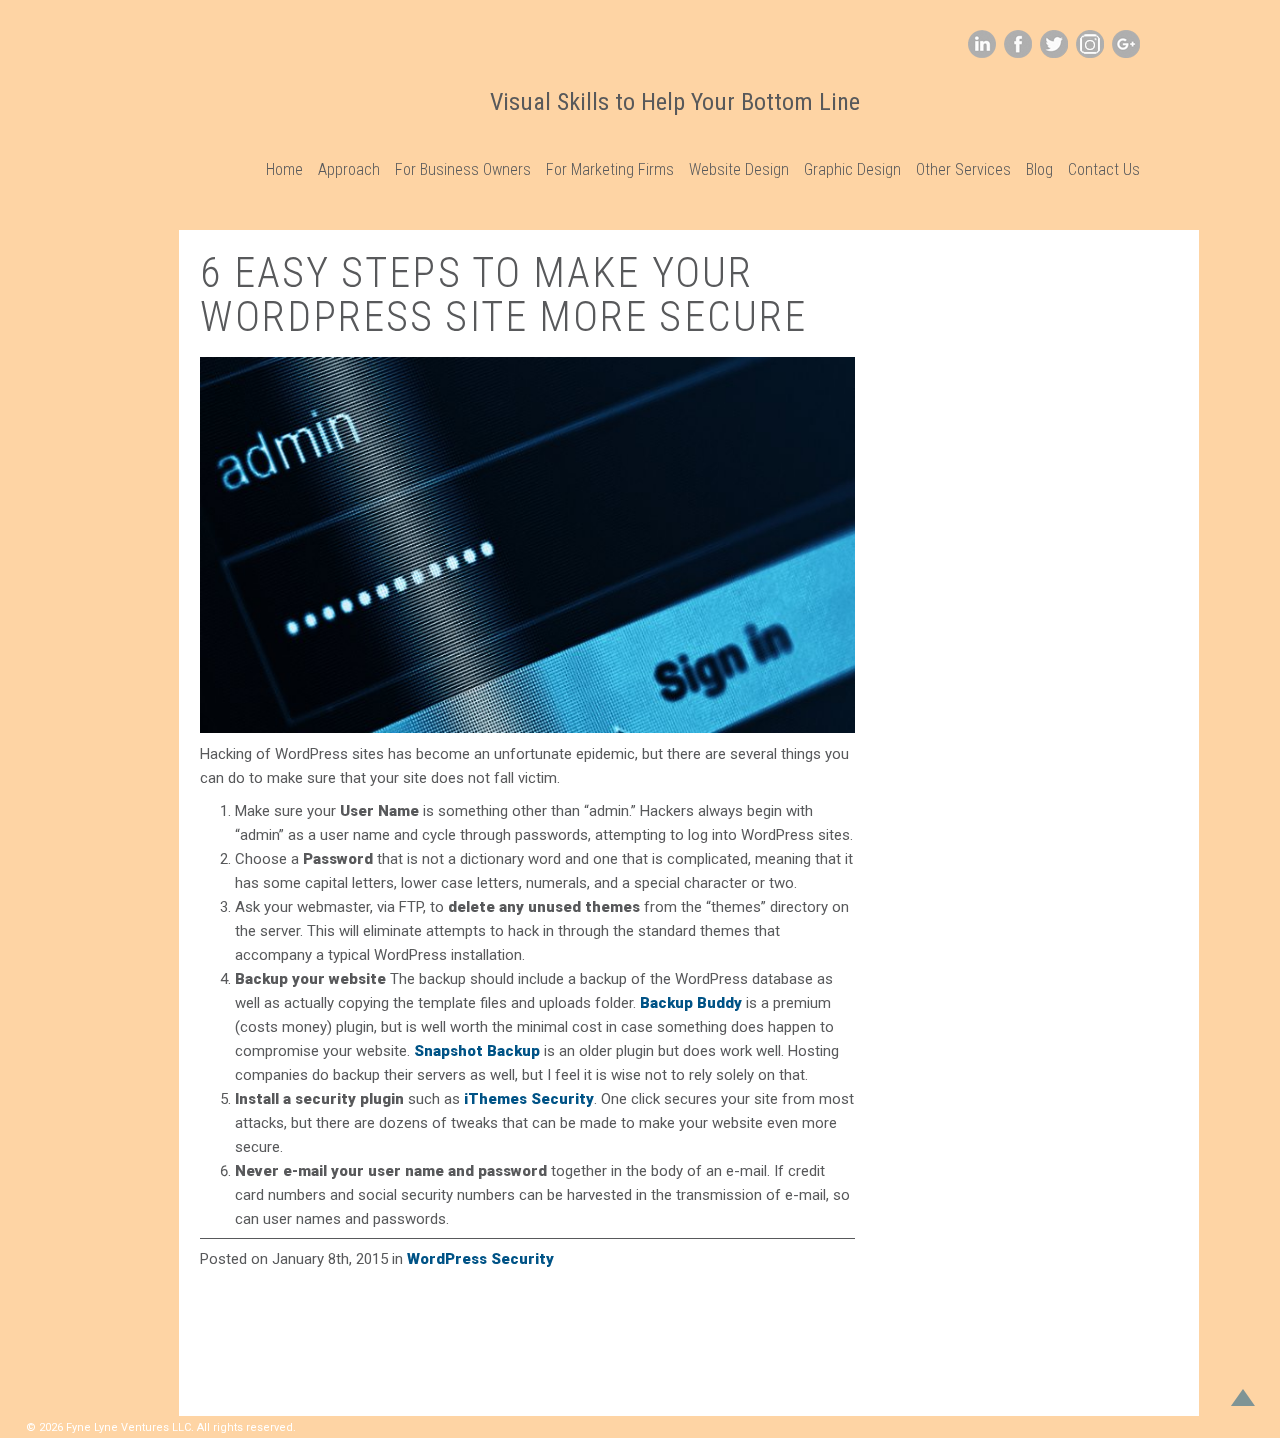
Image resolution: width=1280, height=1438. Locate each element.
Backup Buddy (691, 1003)
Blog (1039, 169)
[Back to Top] (1243, 1401)
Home (284, 169)
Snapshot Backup (477, 1051)
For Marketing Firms (610, 169)
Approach (349, 169)
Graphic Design (852, 169)
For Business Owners (463, 169)
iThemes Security (529, 1099)
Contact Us (1104, 169)
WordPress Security (480, 1259)
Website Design (739, 169)
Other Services (963, 169)
